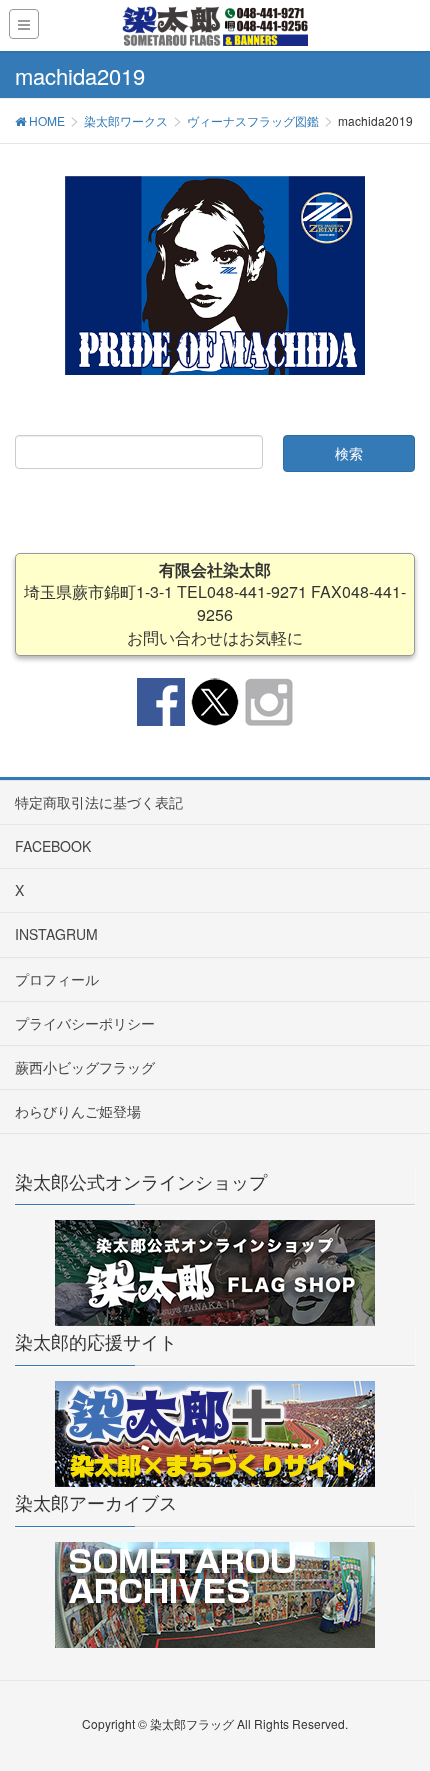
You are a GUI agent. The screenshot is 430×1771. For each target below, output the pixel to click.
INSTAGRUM (56, 934)
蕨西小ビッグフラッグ (85, 1067)
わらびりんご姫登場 (78, 1111)
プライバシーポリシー (85, 1023)
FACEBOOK (53, 846)
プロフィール (57, 979)
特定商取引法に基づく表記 (99, 802)
